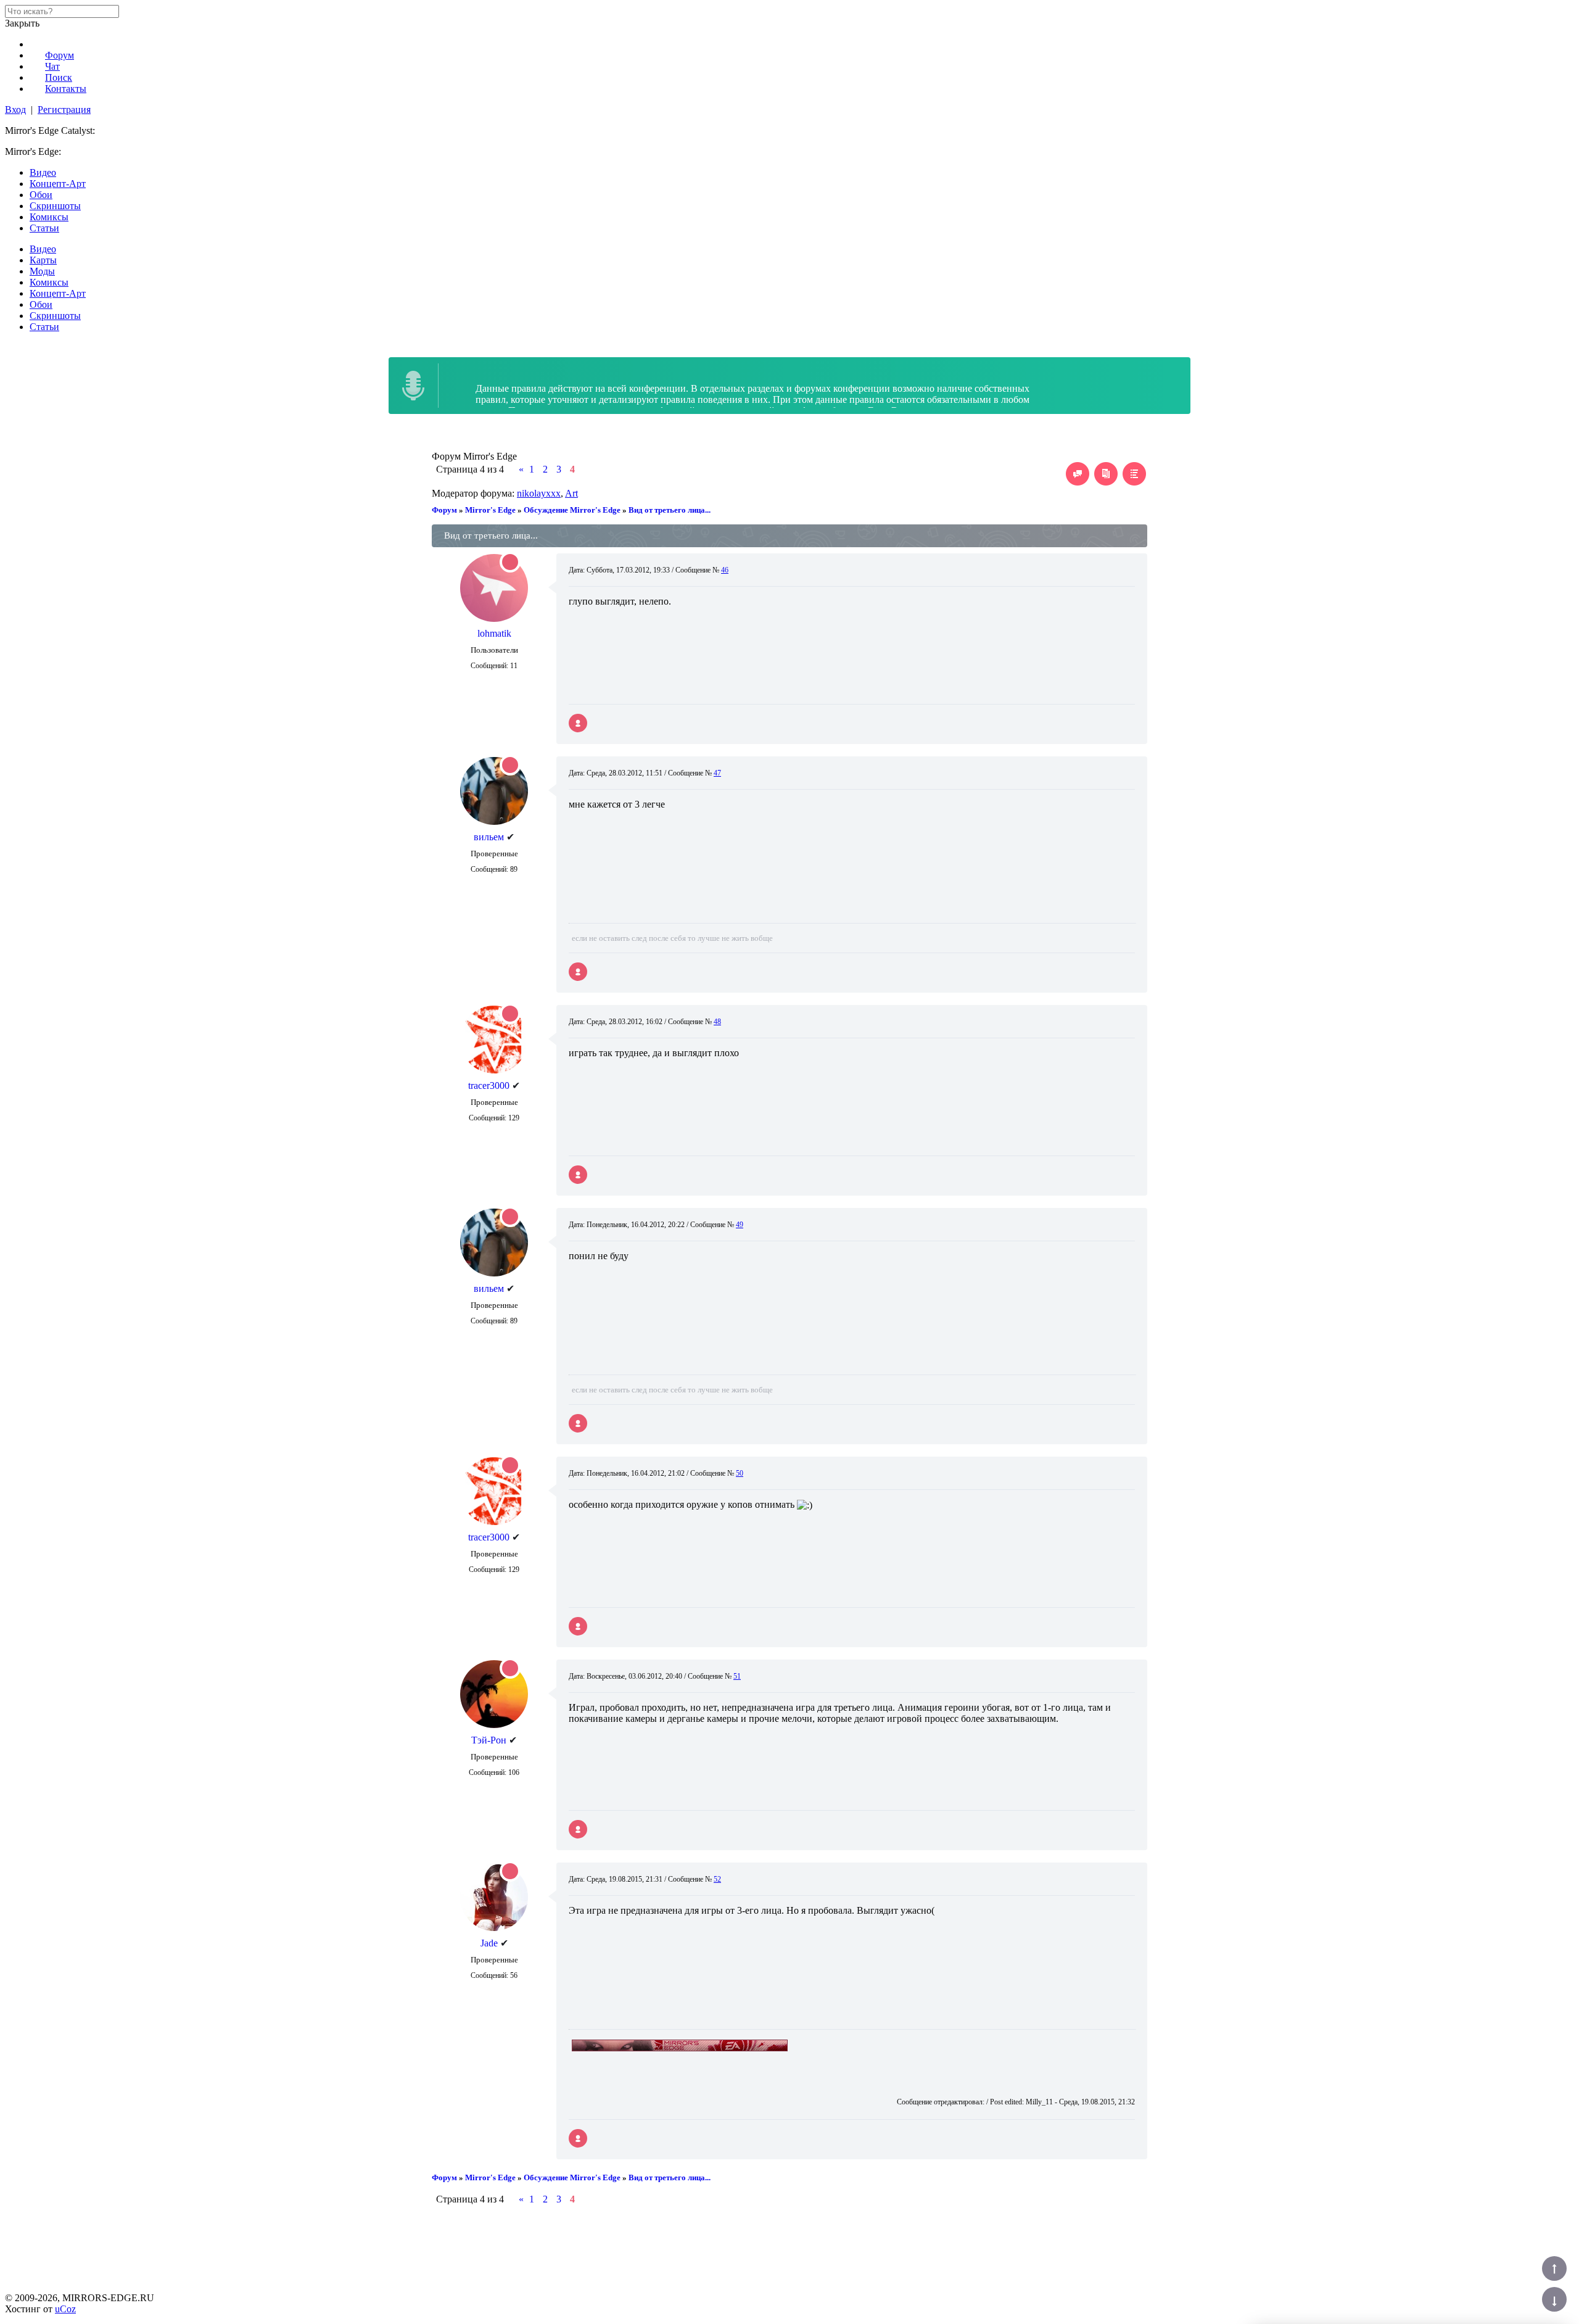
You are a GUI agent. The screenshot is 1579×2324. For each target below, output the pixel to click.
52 (717, 1879)
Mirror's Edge (490, 510)
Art (571, 493)
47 (717, 773)
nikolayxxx (539, 493)
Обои (41, 195)
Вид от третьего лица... (670, 510)
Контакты (66, 89)
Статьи (44, 228)
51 (737, 1676)
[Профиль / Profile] (578, 723)
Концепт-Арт (58, 184)
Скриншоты (55, 206)
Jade (489, 1943)
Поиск (59, 77)
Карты (43, 260)
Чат (52, 66)
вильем (489, 837)
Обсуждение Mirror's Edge (572, 510)
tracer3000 (489, 1085)
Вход (15, 110)
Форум (60, 55)
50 (740, 1473)
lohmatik (494, 633)
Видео (43, 172)
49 (740, 1225)
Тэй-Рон (489, 1740)
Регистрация (64, 110)
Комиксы (49, 217)
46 (725, 570)
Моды (42, 271)
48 (717, 1022)
